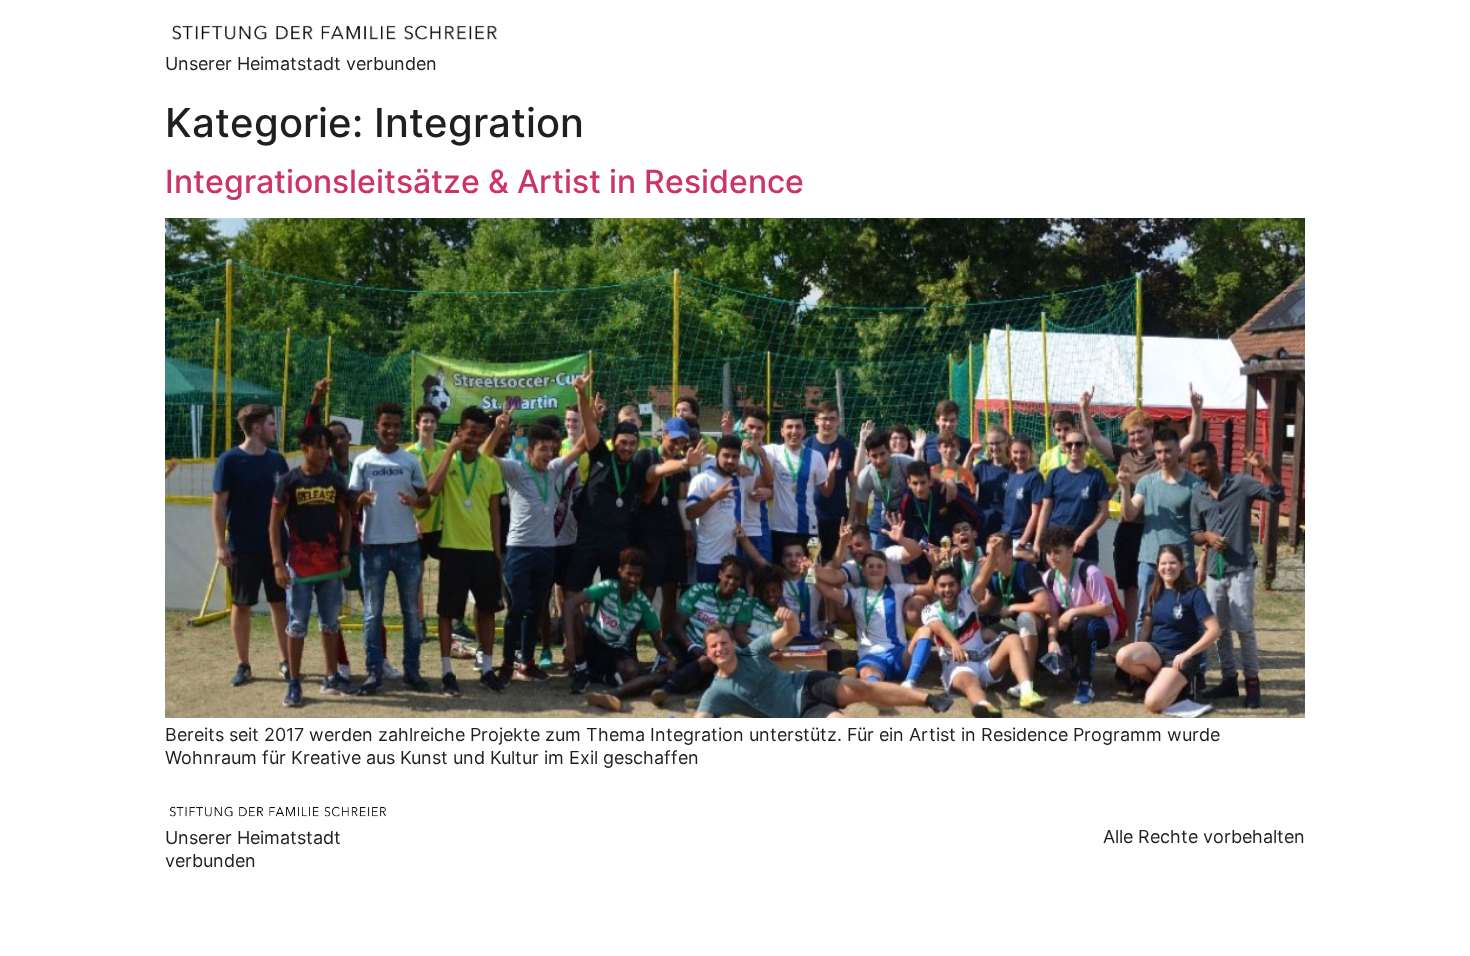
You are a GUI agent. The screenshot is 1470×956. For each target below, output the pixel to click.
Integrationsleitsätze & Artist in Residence (484, 181)
